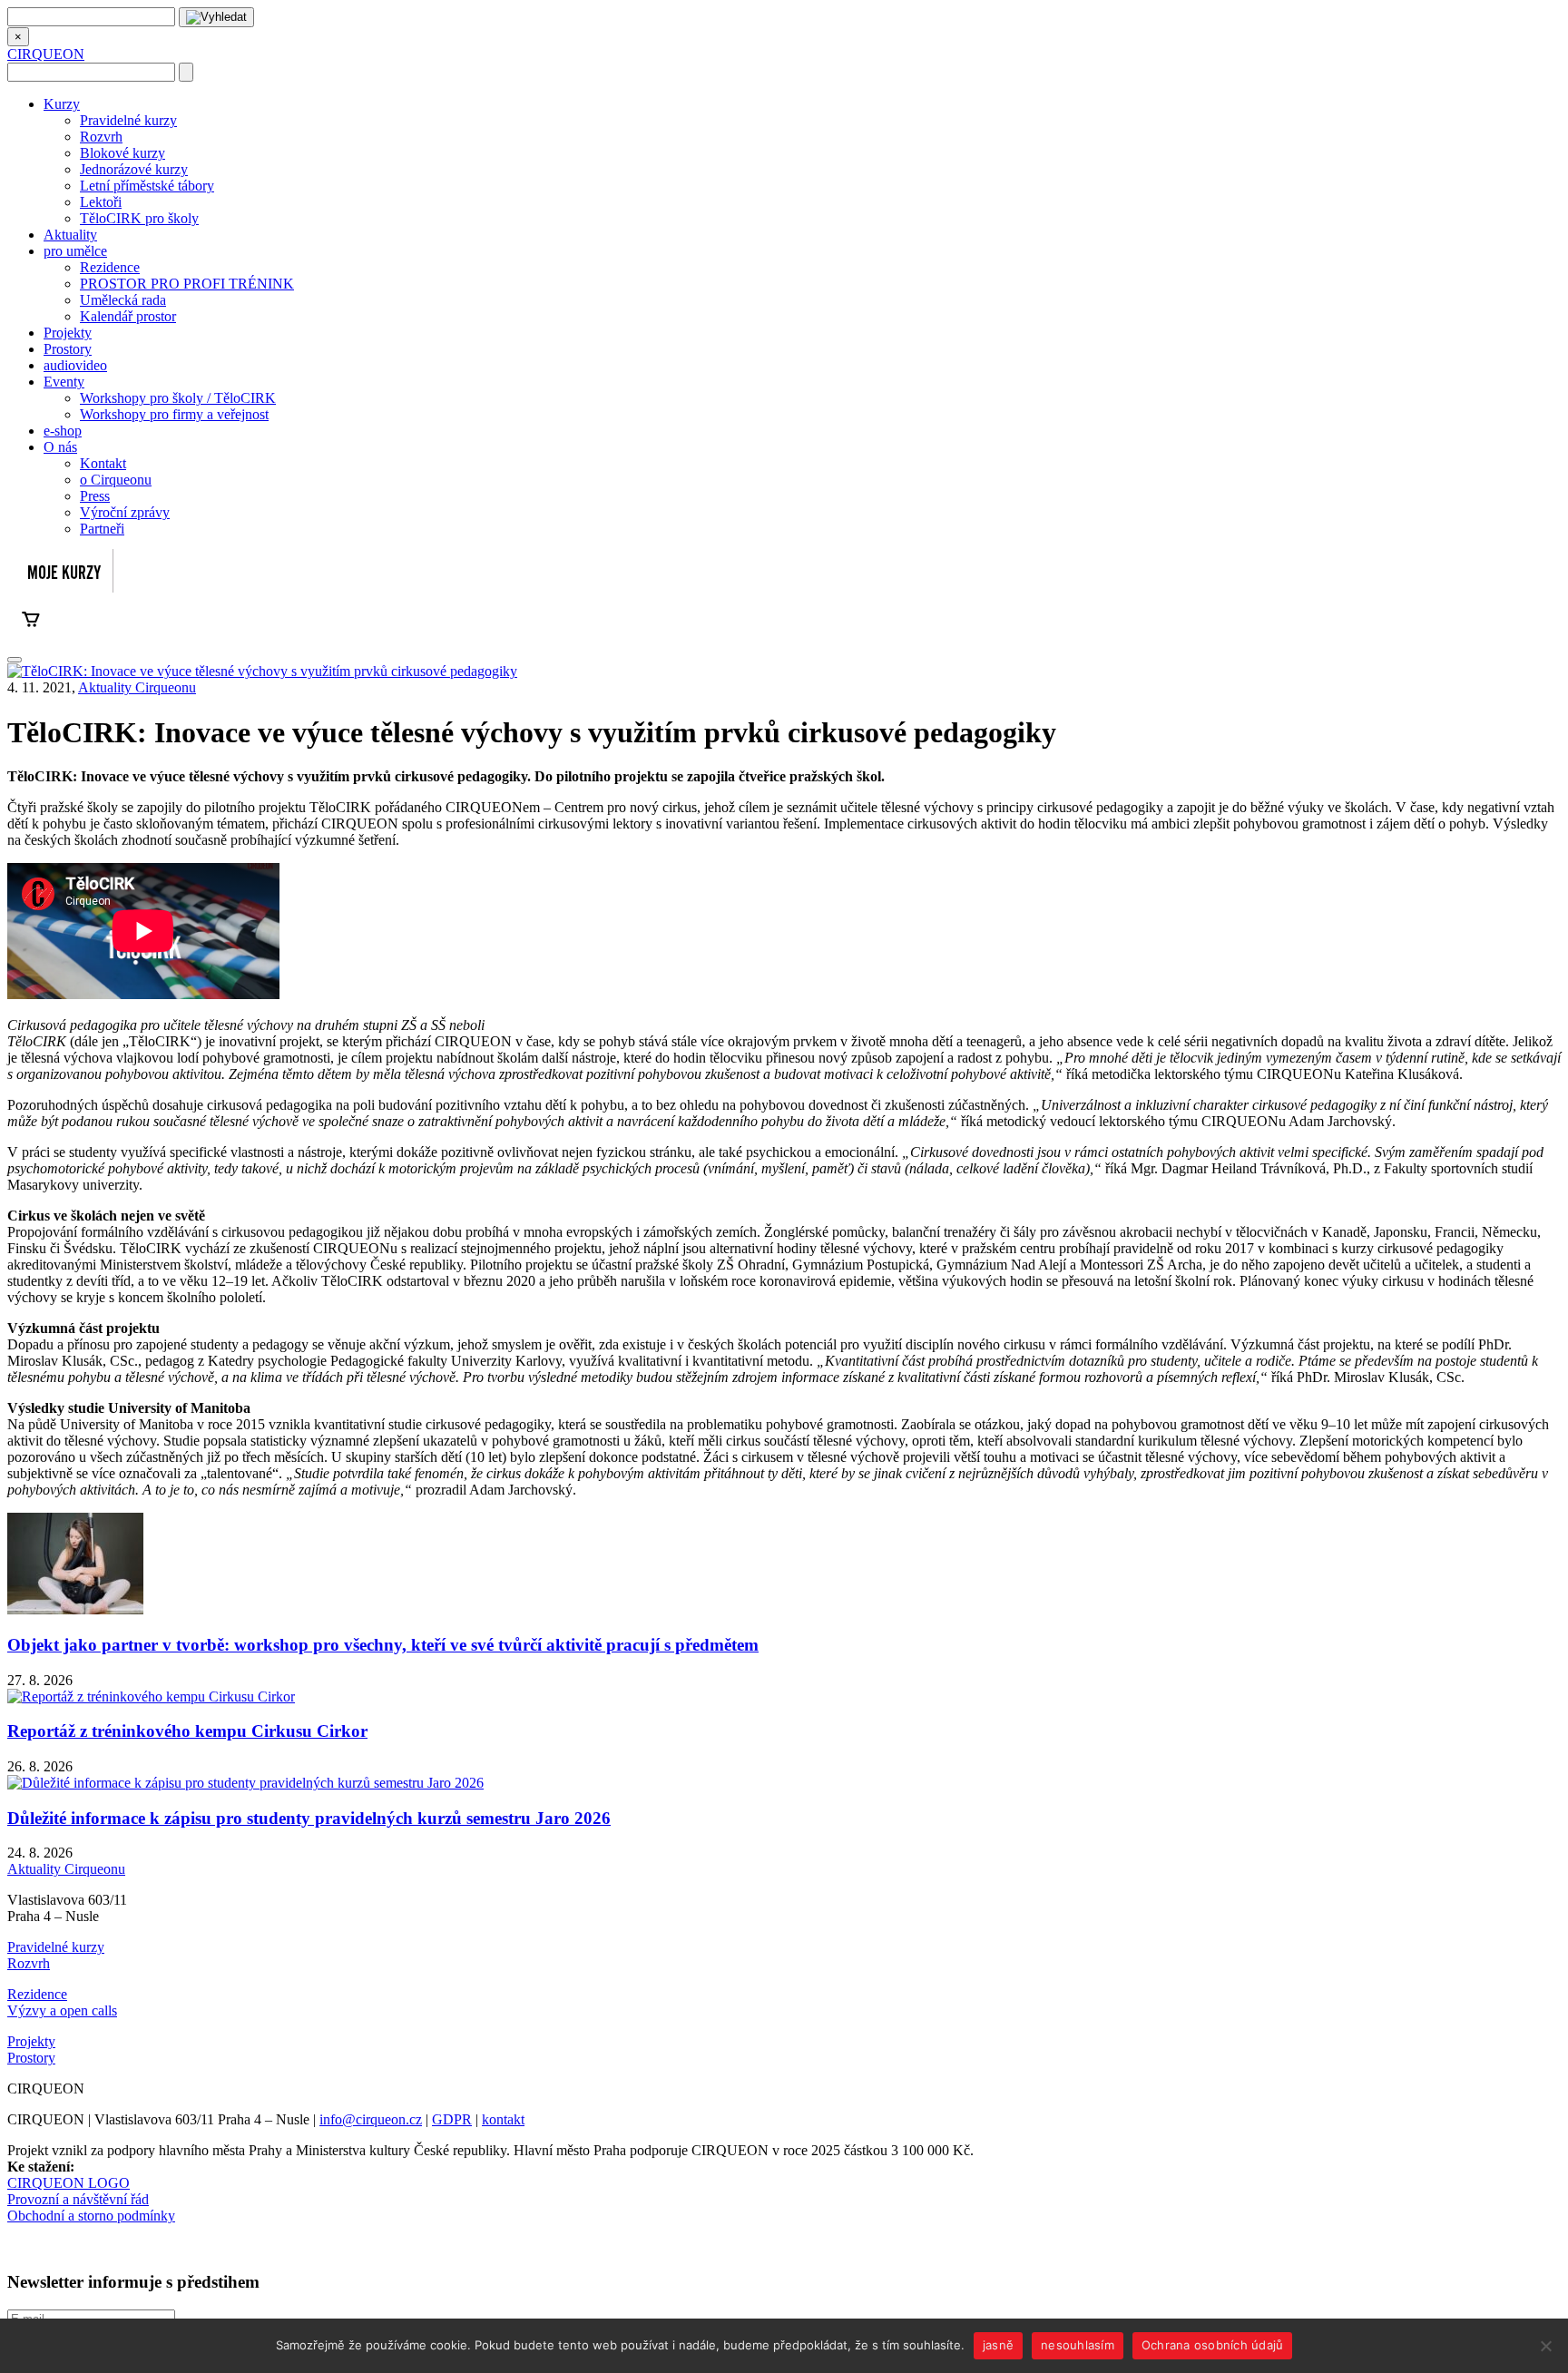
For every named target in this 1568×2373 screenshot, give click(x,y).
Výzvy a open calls (62, 2010)
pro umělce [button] (75, 251)
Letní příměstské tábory (147, 186)
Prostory (68, 349)
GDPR (452, 2119)
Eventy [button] (64, 382)
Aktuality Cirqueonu (137, 687)
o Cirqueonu (116, 480)
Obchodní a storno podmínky (91, 2216)
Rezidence (110, 267)
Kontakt (103, 463)
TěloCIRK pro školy (139, 218)
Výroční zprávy (125, 512)
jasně (998, 2345)
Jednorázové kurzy (134, 169)
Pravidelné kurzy (128, 120)
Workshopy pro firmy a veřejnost (174, 414)
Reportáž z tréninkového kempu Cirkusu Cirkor (187, 1731)
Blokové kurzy (122, 153)
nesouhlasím (1078, 2345)
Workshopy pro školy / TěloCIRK (178, 398)
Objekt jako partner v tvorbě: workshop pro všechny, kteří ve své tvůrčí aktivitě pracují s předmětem (383, 1645)
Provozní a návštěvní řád (78, 2199)
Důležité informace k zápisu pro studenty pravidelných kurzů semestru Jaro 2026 (309, 1818)
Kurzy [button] (62, 104)
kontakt (503, 2119)
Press (95, 496)
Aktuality (70, 235)
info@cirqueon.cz (371, 2119)
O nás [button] (60, 447)
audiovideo (75, 365)
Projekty (68, 333)
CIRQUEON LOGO (69, 2183)
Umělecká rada (123, 300)
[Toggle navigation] (15, 660)
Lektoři (101, 202)
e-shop (63, 431)
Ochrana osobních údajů (1213, 2345)
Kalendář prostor (128, 316)
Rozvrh (101, 137)
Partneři (102, 529)
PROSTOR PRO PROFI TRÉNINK (187, 284)
